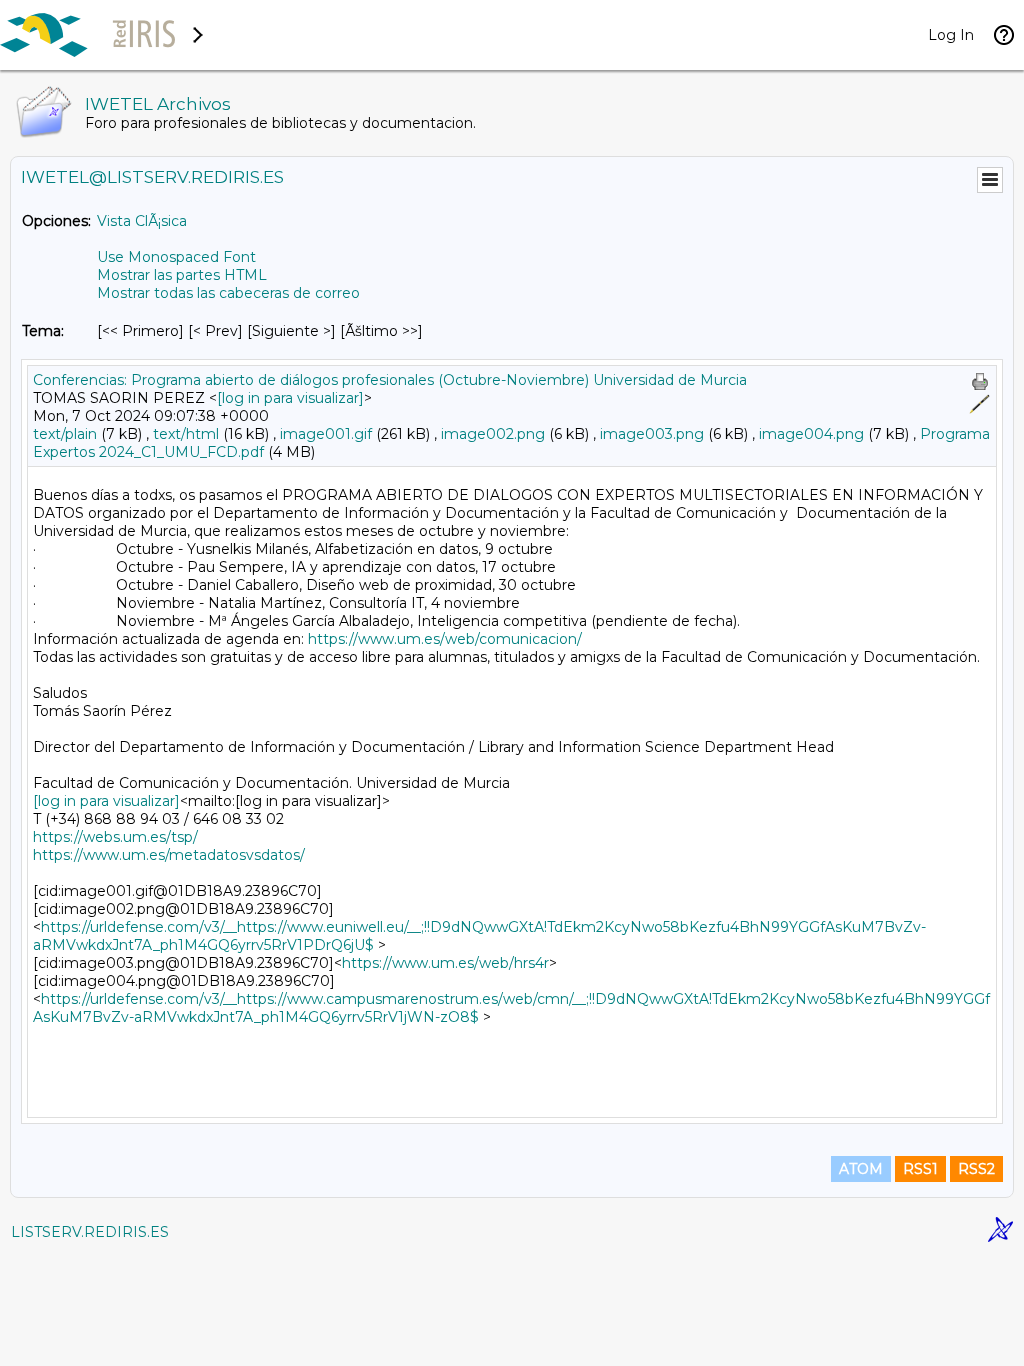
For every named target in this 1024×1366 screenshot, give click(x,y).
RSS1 (920, 1169)
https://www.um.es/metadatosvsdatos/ (169, 855)
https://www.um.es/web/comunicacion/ (445, 639)
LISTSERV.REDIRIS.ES (90, 1232)
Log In (951, 35)
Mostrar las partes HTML (182, 275)
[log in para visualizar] (290, 398)
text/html (186, 434)
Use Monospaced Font (176, 257)
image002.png (493, 434)
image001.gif (326, 434)
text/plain (65, 434)
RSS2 (976, 1169)
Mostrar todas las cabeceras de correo (228, 293)
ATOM (861, 1169)
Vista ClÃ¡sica (142, 221)
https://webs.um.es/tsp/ (115, 837)
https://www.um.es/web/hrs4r (445, 963)
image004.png (811, 434)
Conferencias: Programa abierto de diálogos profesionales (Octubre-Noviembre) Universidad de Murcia (390, 380)
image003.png (652, 434)
